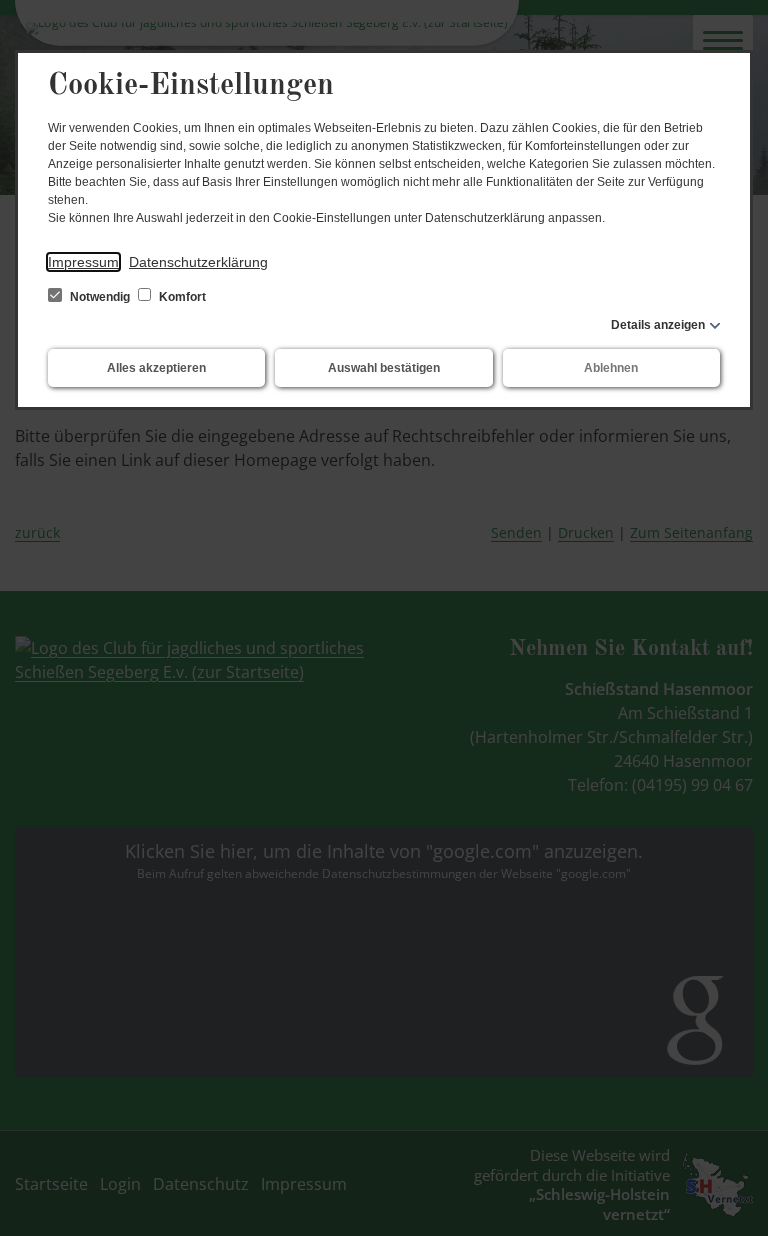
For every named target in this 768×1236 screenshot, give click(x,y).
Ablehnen (611, 368)
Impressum (83, 262)
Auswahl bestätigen (384, 368)
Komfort (181, 297)
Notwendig (100, 297)
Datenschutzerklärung (198, 262)
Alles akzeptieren (156, 368)
